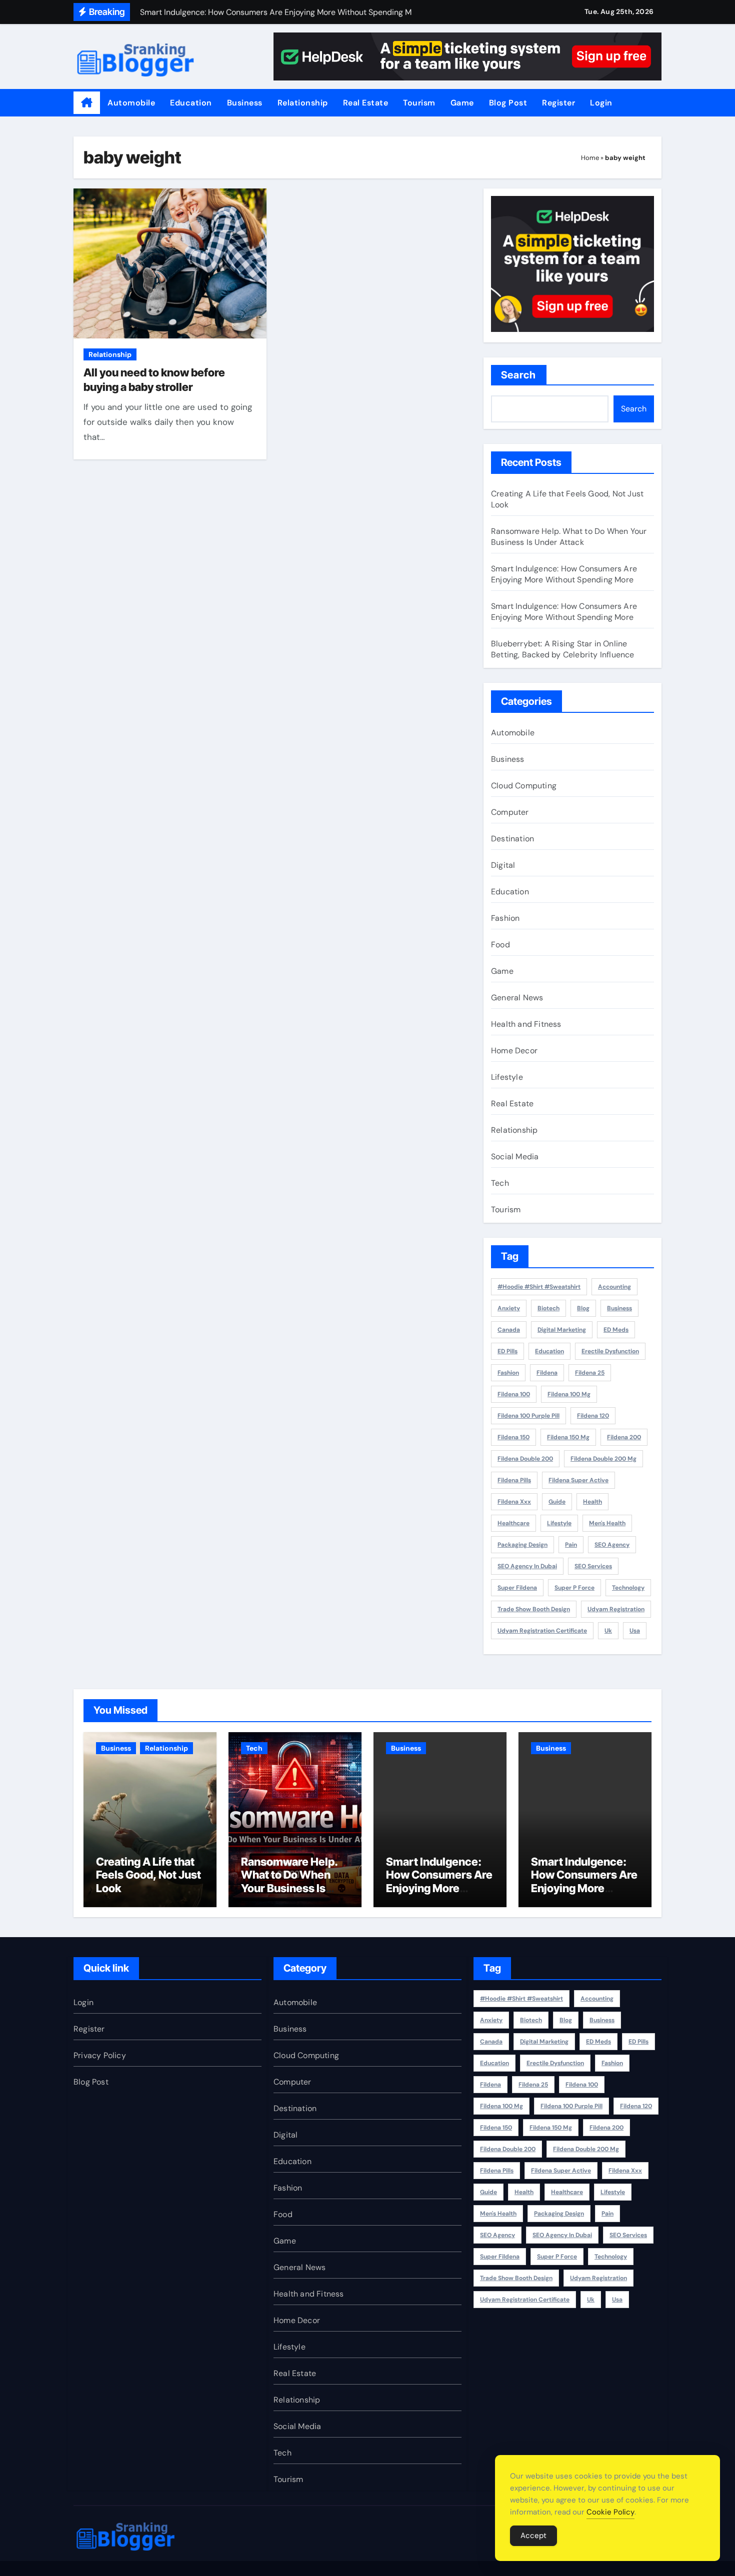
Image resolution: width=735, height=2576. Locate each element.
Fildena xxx (514, 1502)
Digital (503, 865)
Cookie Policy (610, 2512)
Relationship (303, 103)
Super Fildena (517, 1588)
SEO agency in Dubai (527, 1566)
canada (509, 1330)
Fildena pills (514, 1480)
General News (517, 998)
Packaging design (522, 1545)
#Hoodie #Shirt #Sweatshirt (539, 1287)
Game (462, 103)
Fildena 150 (513, 1437)
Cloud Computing (524, 786)
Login (601, 103)
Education (191, 103)
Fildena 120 (593, 1416)
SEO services (593, 1566)
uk (608, 1631)
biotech (548, 1308)
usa (635, 1631)
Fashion (505, 918)
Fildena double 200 (525, 1459)
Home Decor (514, 1051)
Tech (500, 1183)
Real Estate (366, 103)
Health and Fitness (526, 1024)
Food (500, 945)
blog (583, 1308)
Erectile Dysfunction (610, 1351)
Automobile (131, 103)
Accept (533, 2536)
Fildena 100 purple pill (528, 1416)
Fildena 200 (624, 1437)
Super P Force (574, 1588)
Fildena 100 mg (569, 1394)
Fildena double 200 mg (603, 1459)
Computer (510, 812)
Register (558, 103)
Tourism (419, 103)
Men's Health (607, 1523)
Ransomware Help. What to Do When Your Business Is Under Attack (569, 537)
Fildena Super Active (578, 1480)
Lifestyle (507, 1077)
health (592, 1502)
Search (519, 375)
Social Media (515, 1157)
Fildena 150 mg (568, 1437)
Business (245, 103)
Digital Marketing (562, 1330)
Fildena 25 (590, 1373)
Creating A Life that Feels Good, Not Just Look (148, 1875)
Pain (571, 1545)
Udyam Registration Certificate (542, 1631)
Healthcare (513, 1523)
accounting (614, 1287)
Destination (512, 839)
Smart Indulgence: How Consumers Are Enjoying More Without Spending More (564, 574)
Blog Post (508, 103)
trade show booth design (534, 1609)
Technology (628, 1588)
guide (557, 1502)
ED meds (616, 1330)
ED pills (507, 1351)
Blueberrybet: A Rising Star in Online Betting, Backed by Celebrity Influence (563, 649)
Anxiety (509, 1308)
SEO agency (612, 1545)
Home (590, 158)
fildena (547, 1373)
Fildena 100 (514, 1394)
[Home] (87, 103)
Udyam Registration (616, 1609)
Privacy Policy (100, 2055)
